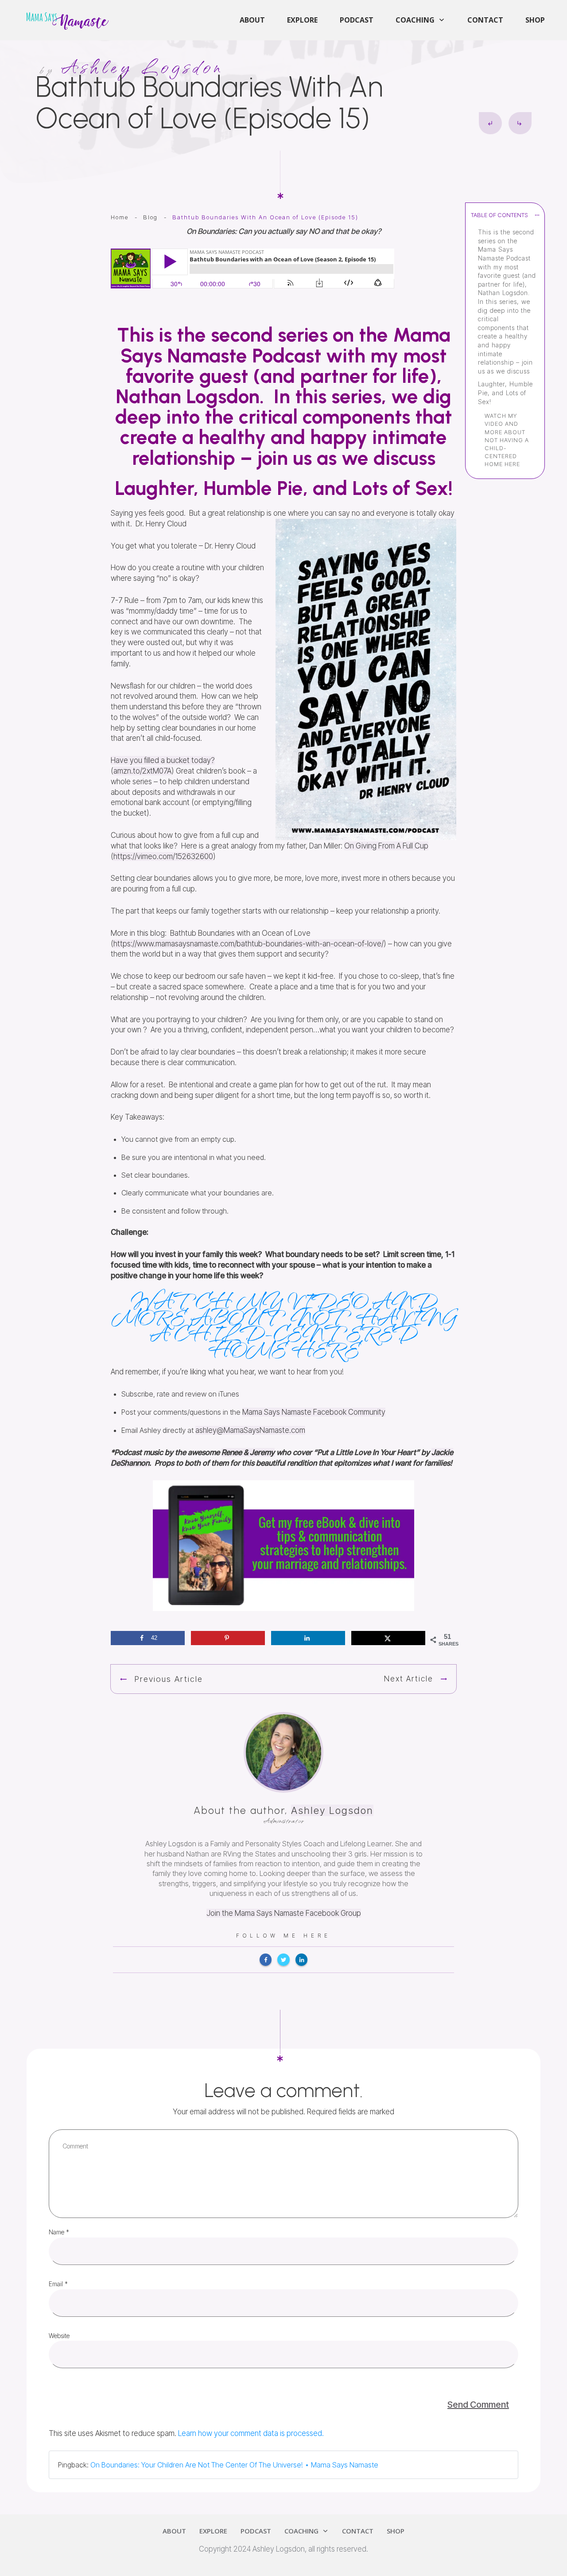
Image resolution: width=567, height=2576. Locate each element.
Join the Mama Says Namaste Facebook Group (284, 1913)
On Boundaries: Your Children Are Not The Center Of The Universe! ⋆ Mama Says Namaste (234, 2465)
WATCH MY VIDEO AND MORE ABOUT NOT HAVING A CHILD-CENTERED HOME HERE (507, 440)
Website (59, 2336)
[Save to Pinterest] (228, 1638)
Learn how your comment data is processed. (251, 2433)
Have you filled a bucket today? (163, 760)
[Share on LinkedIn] (308, 1638)
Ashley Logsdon (332, 1810)
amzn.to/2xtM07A (142, 771)
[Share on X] (388, 1638)
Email (58, 2284)
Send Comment (478, 2405)
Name (59, 2232)
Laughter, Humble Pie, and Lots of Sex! (505, 393)
